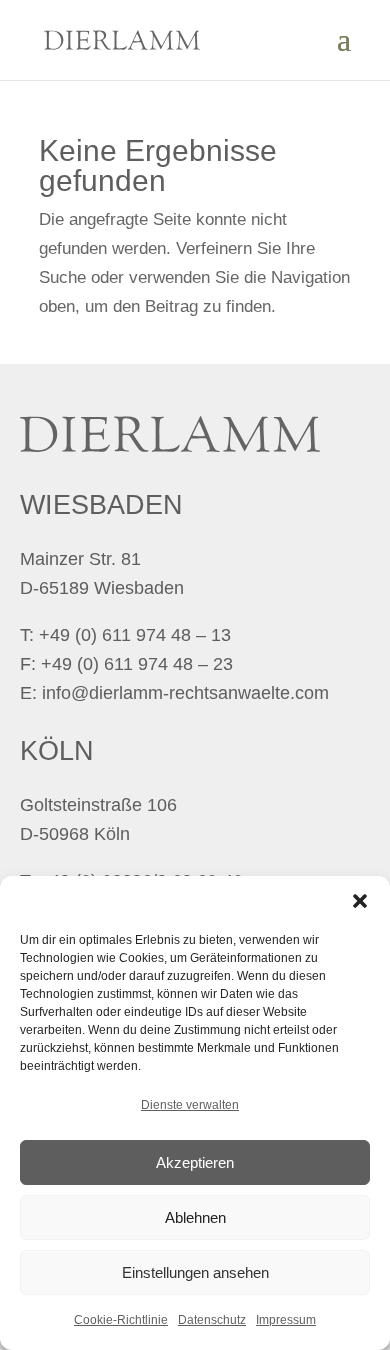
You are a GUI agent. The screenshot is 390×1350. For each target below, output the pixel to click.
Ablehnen (195, 1217)
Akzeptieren (195, 1162)
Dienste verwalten (190, 1105)
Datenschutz (212, 1320)
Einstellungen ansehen (195, 1272)
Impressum (286, 1320)
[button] (360, 901)
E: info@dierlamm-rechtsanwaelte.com (174, 693)
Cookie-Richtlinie (121, 1320)
